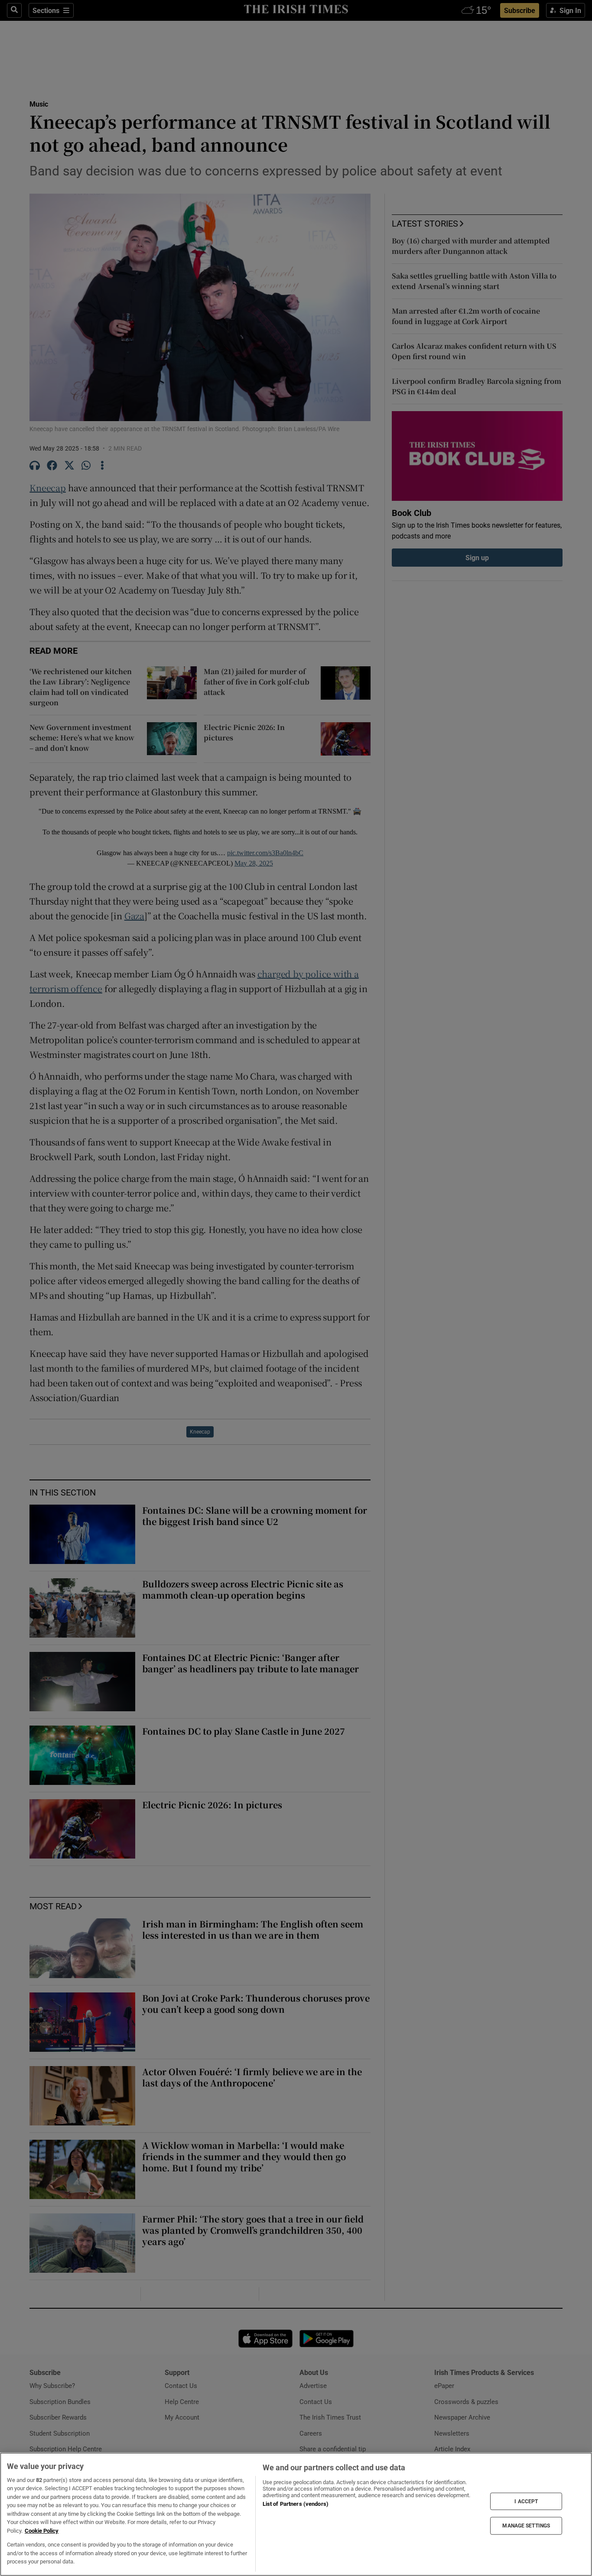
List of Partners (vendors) (296, 2504)
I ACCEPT (526, 2501)
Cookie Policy (42, 2531)
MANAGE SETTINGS (526, 2526)
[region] (296, 2514)
